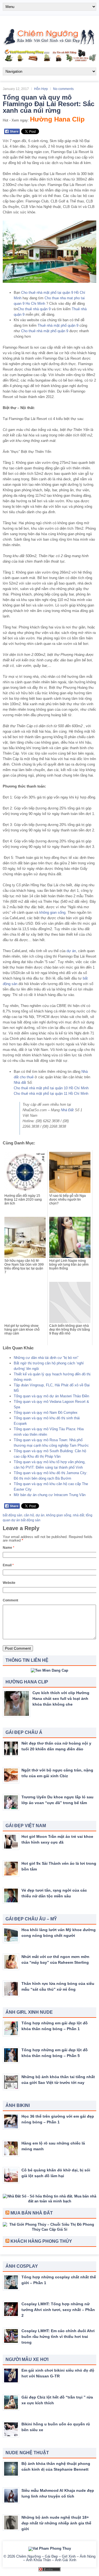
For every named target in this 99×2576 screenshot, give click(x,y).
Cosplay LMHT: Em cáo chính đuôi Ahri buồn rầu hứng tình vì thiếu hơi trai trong (58, 2337)
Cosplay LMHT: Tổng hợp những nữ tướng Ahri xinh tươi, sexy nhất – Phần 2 (58, 2310)
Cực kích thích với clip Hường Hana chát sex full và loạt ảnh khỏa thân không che (61, 1698)
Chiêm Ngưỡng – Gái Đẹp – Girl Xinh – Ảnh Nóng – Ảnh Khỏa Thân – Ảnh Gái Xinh (56, 2558)
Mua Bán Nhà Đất (32, 2213)
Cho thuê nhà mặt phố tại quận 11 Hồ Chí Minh (51, 1094)
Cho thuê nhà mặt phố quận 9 (45, 331)
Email (8, 1565)
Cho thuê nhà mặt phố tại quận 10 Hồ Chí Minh (51, 1088)
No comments (63, 89)
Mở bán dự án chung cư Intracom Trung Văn (50, 1495)
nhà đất (79, 1515)
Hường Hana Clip (57, 119)
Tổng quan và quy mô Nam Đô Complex (46, 1413)
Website (9, 1583)
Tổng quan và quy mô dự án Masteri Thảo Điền (51, 1396)
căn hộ (29, 1515)
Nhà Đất (67, 1110)
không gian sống (52, 912)
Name (9, 1548)
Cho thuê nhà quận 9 (34, 309)
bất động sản (13, 1515)
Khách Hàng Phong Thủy (41, 2241)
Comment (10, 1600)
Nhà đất (20, 1083)
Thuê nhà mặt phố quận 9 (58, 325)
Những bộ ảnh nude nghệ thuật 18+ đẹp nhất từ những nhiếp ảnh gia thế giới (56, 2523)
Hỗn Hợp (41, 89)
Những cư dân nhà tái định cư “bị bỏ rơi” (46, 1358)
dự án (71, 951)
